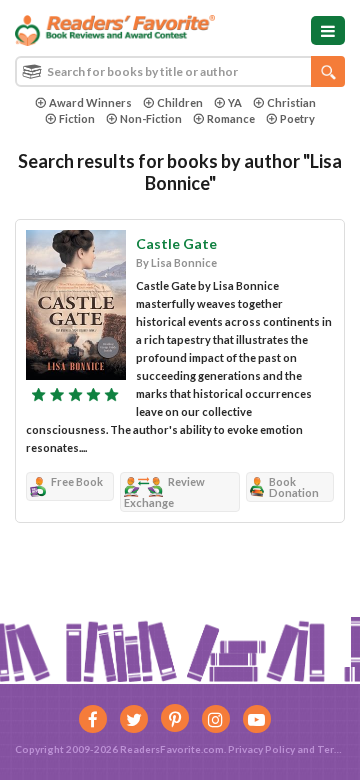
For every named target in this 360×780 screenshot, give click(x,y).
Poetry (297, 118)
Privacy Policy (261, 749)
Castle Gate (176, 243)
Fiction (77, 118)
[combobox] (180, 71)
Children (180, 102)
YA (235, 102)
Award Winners (90, 102)
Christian (291, 102)
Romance (231, 118)
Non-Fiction (151, 118)
